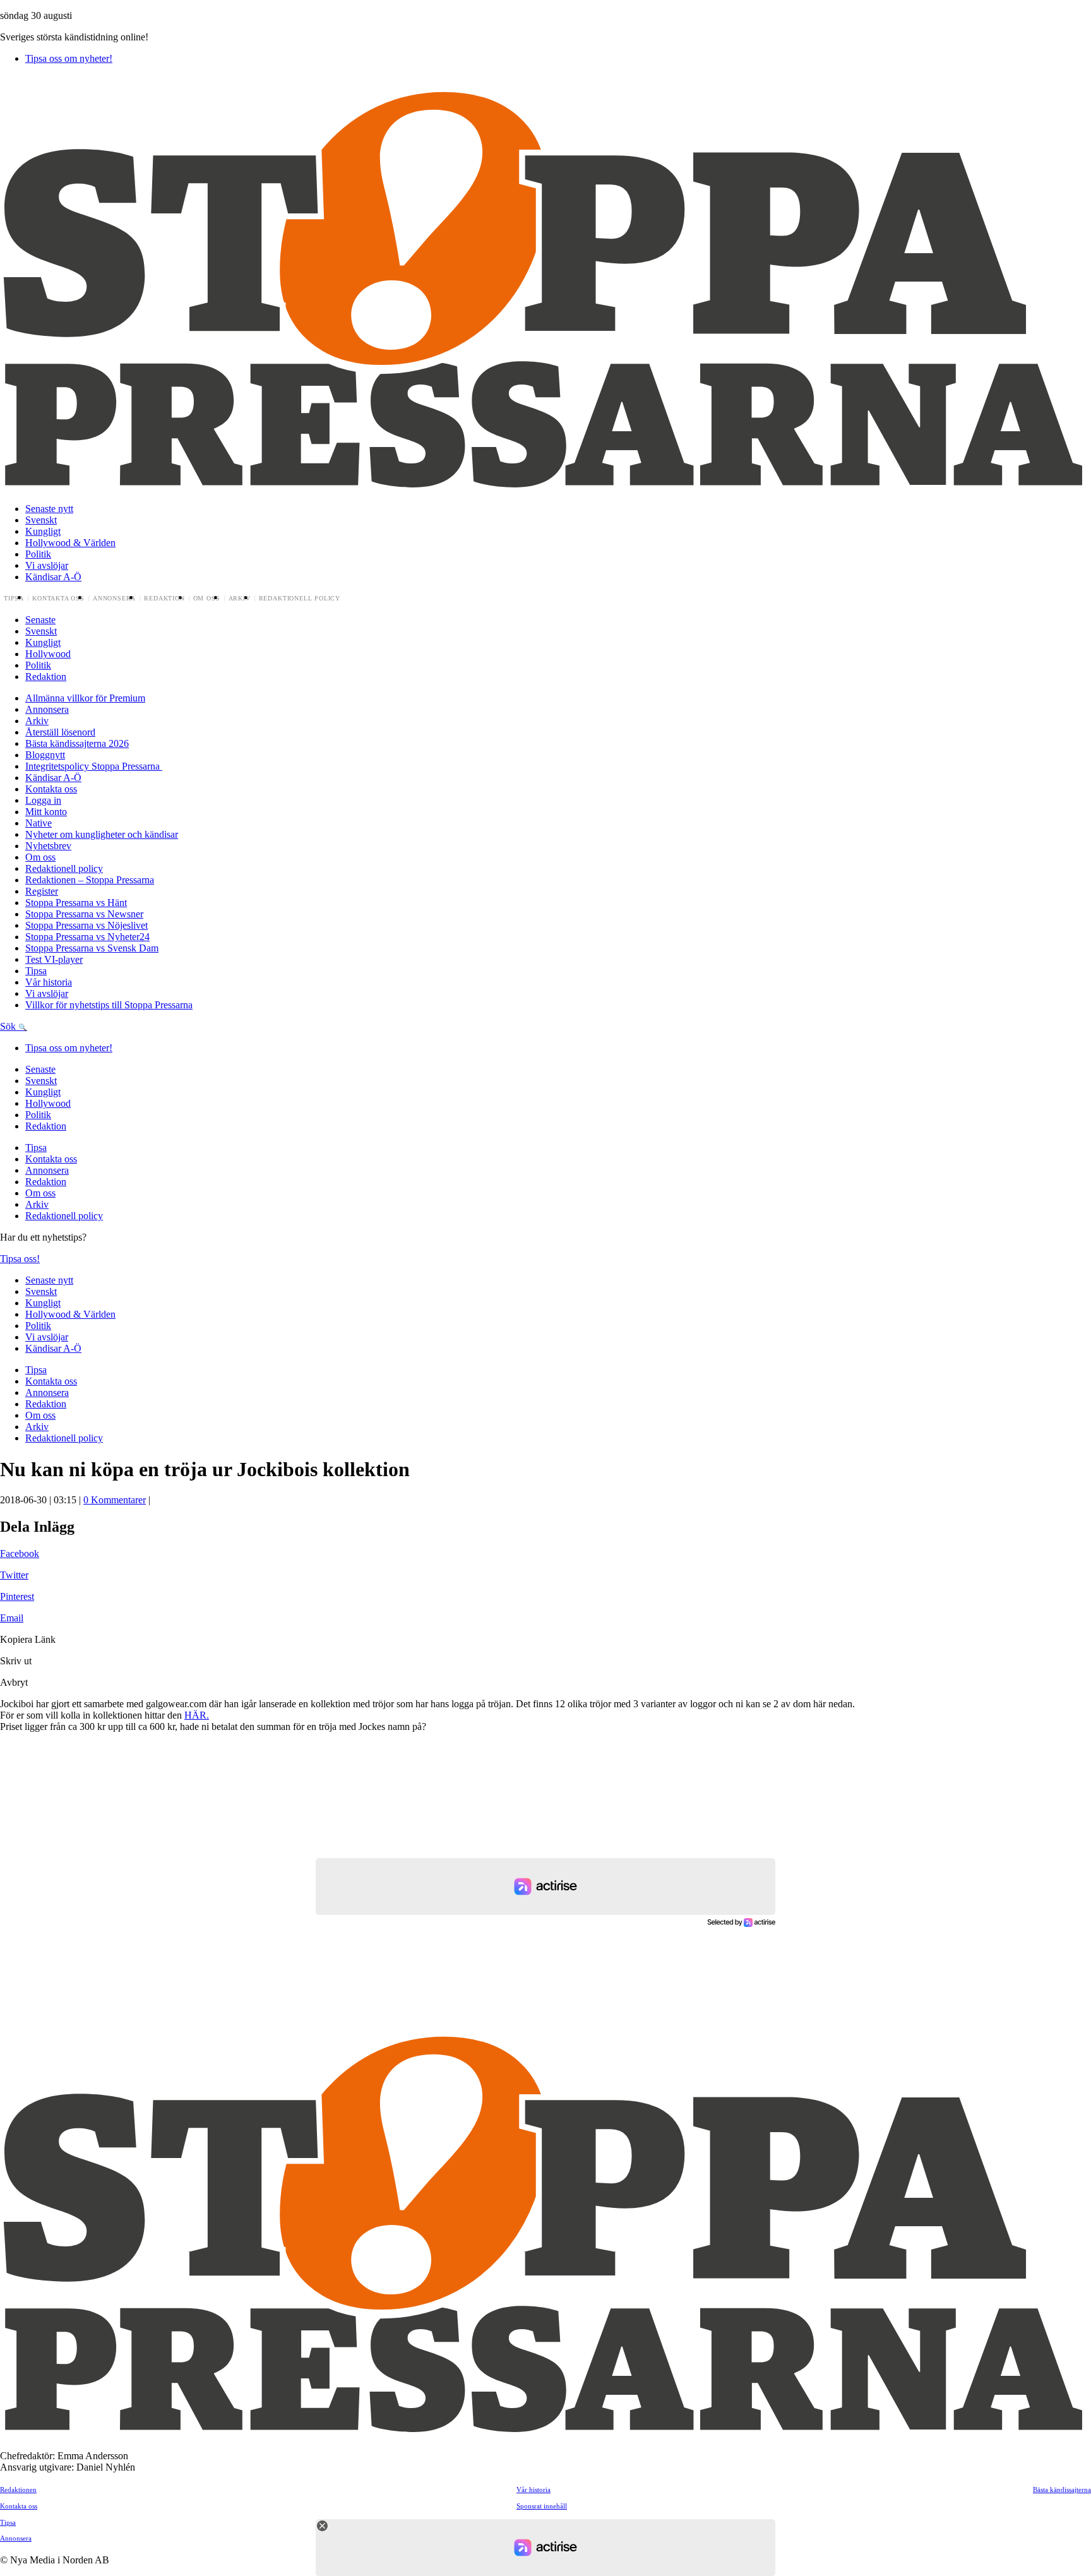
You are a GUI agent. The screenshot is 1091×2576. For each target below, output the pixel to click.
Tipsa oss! (20, 1259)
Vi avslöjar (47, 565)
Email (12, 1618)
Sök (9, 1026)
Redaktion (164, 599)
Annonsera (114, 599)
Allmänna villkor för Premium (85, 698)
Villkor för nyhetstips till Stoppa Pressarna (109, 1005)
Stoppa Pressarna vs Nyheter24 (87, 937)
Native (39, 823)
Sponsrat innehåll (542, 2506)
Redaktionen (18, 2490)
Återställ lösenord (60, 732)
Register (42, 891)
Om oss (207, 599)
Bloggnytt (45, 755)
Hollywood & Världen (70, 543)
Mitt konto (46, 812)
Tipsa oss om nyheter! (69, 58)
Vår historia (49, 982)
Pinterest (17, 1596)
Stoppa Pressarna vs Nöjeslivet (86, 925)
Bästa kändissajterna (1062, 2490)
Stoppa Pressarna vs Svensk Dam (92, 948)
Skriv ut (16, 1661)
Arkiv (240, 599)
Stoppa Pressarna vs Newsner (84, 914)
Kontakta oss (58, 599)
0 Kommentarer (115, 1500)
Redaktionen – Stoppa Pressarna (90, 880)
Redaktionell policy (300, 599)
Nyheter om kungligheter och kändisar (102, 834)
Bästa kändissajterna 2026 (77, 743)
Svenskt (41, 520)
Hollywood (48, 654)
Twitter (14, 1575)
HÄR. (197, 1715)
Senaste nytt (49, 509)
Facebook (20, 1553)
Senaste (40, 620)
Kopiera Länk (28, 1639)
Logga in (43, 800)
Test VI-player (54, 959)
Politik (38, 554)
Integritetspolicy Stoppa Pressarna (94, 766)
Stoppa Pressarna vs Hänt (76, 903)
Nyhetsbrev (48, 846)
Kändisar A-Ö (53, 577)
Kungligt (43, 531)
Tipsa (14, 599)
